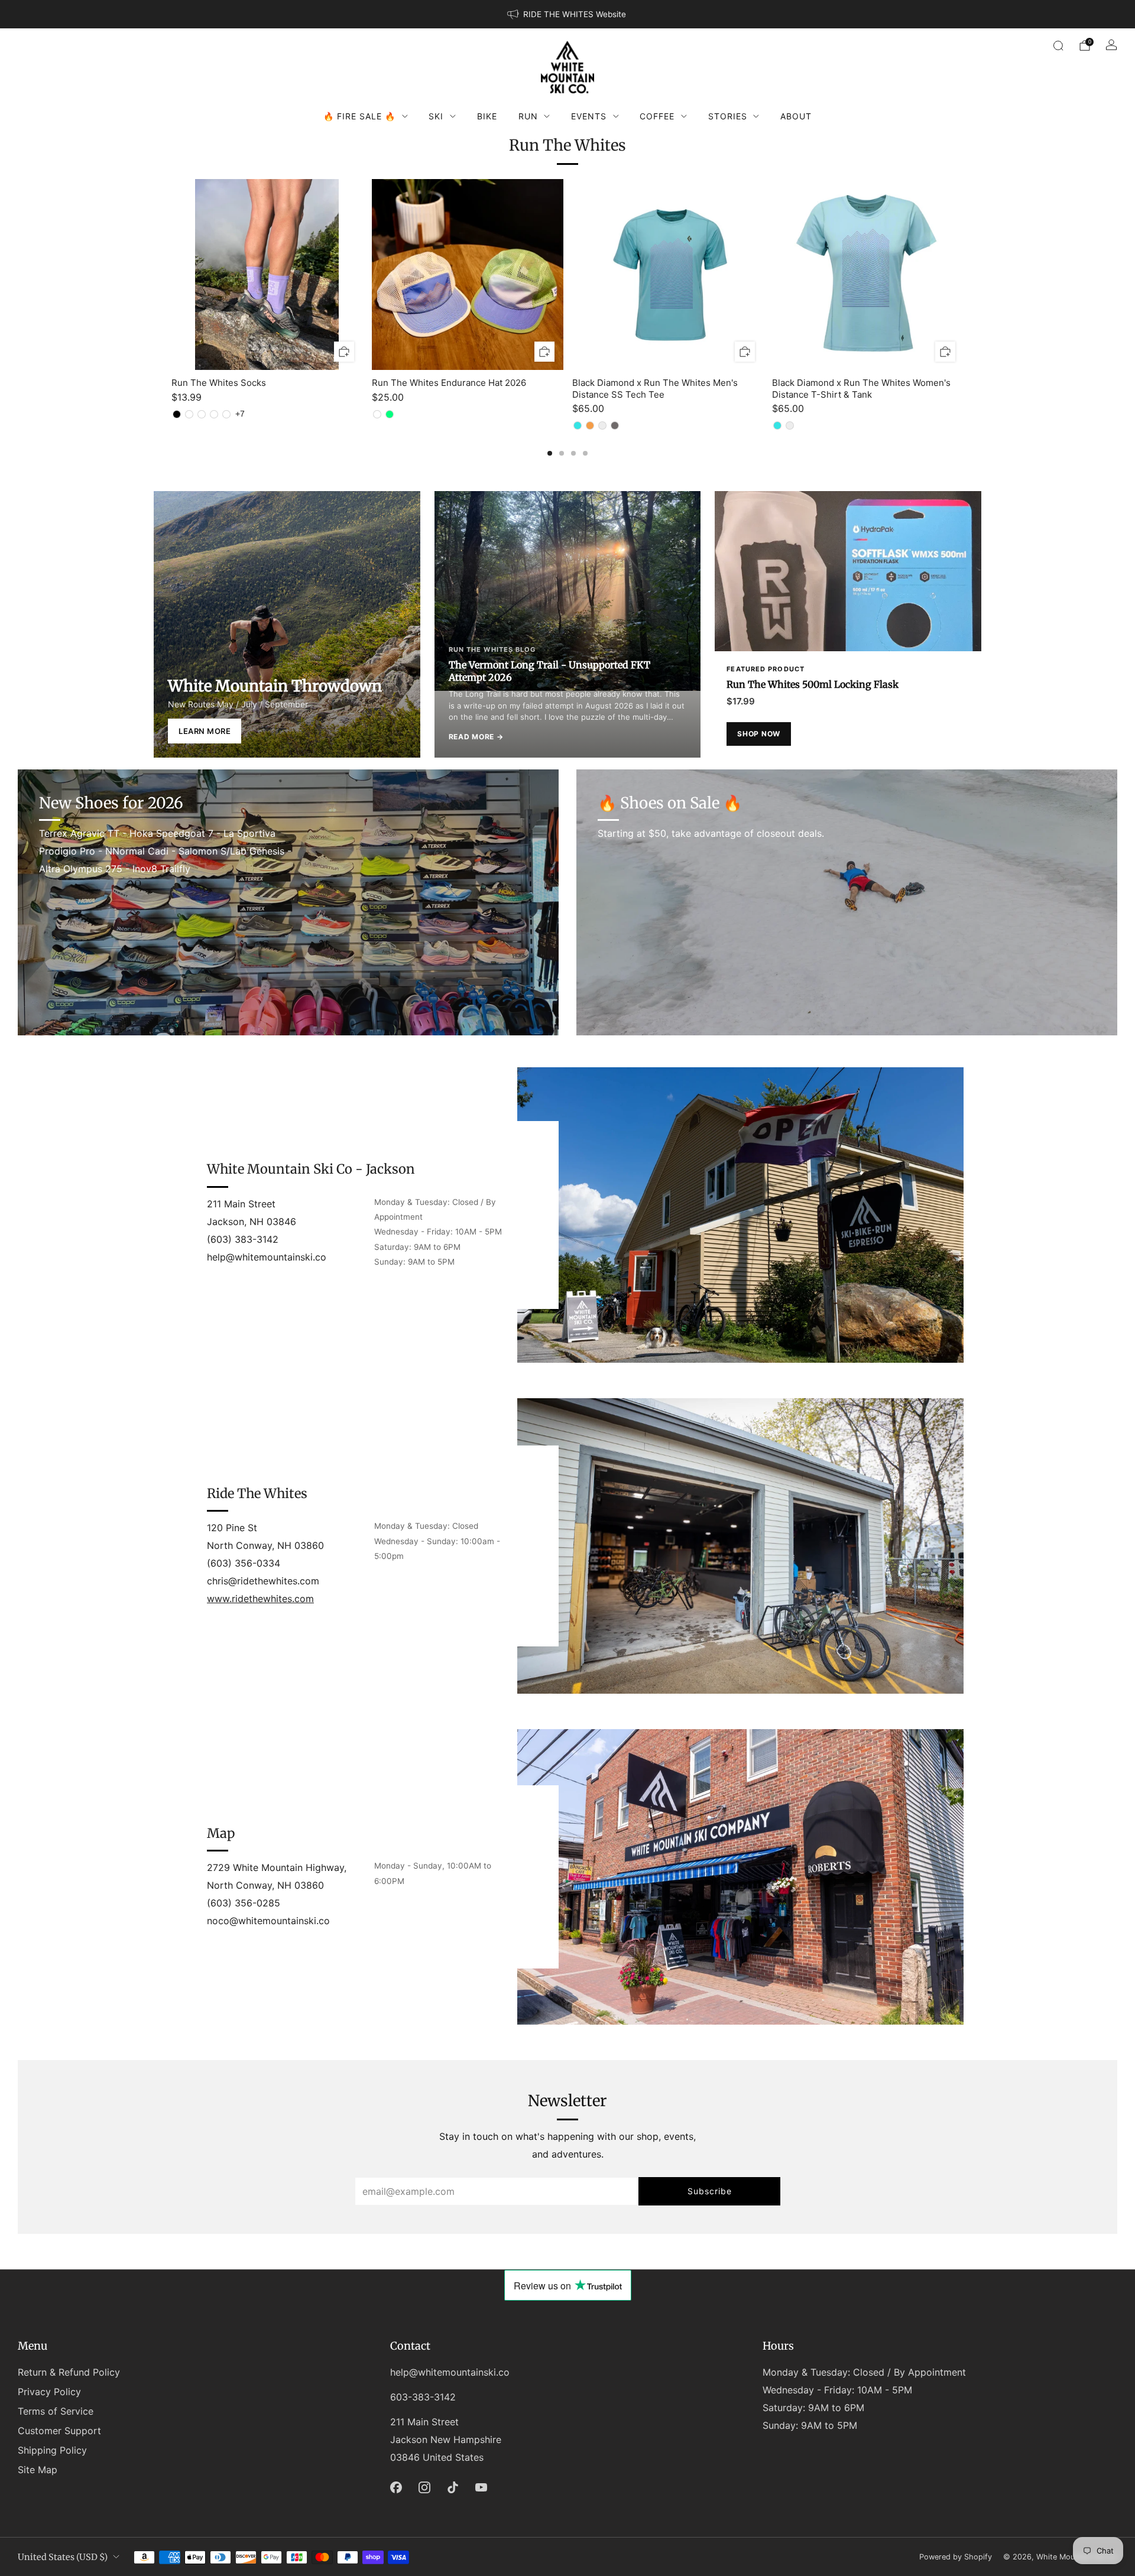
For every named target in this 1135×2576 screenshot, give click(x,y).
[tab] (550, 453)
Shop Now (759, 734)
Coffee (657, 116)
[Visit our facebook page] (396, 2487)
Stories (728, 116)
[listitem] (567, 14)
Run (528, 116)
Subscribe (710, 2191)
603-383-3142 (423, 2397)
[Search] (1058, 46)
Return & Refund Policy (69, 2372)
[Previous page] (171, 275)
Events (589, 116)
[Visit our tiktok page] (453, 2487)
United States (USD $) (63, 2557)
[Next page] (964, 275)
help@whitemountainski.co (450, 2372)
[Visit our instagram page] (424, 2487)
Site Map (38, 2470)
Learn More (205, 731)
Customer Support (59, 2431)
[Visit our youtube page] (481, 2487)
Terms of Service (56, 2411)
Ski (436, 116)
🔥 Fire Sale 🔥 (359, 116)
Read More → (476, 737)
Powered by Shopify (956, 2557)
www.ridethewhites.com (260, 1599)
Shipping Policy (52, 2450)
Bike (487, 116)
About (796, 116)
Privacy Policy (49, 2392)
